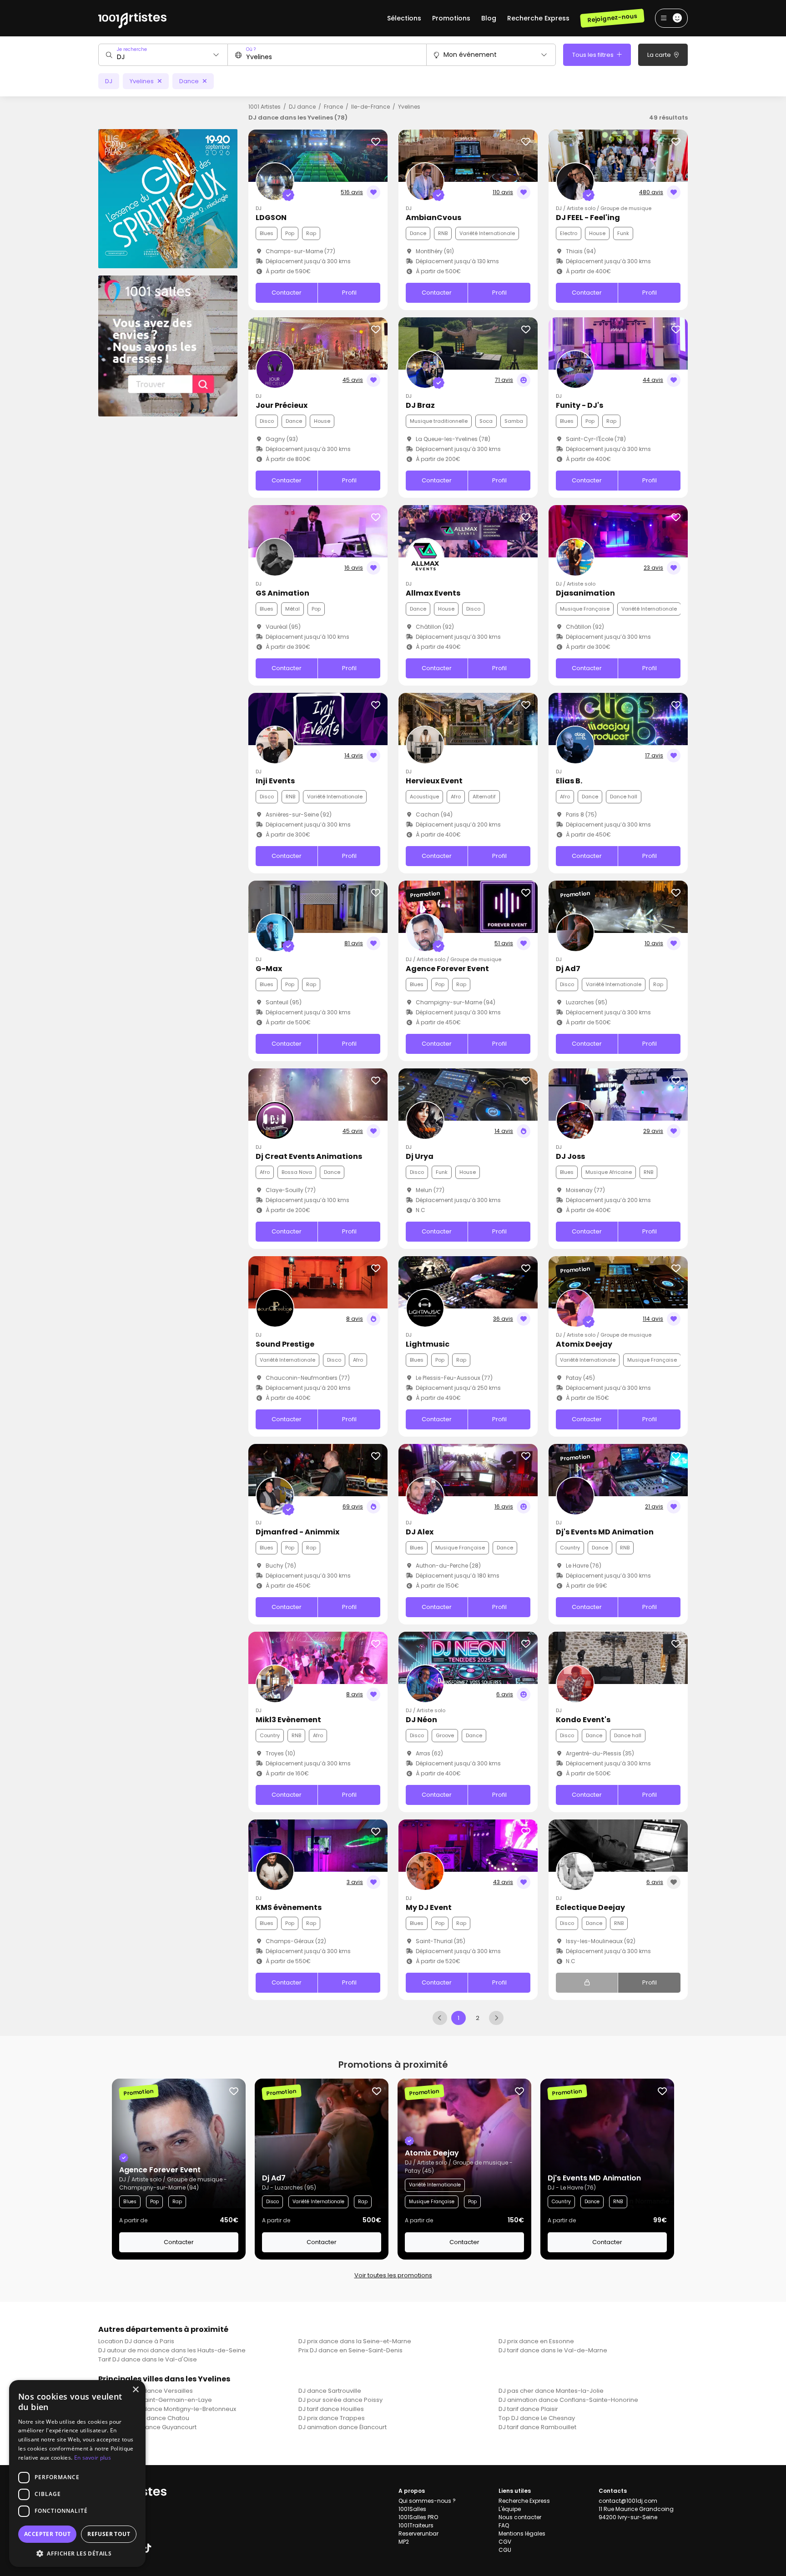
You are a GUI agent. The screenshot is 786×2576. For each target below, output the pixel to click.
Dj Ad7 (568, 969)
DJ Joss (570, 1156)
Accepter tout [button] (47, 2534)
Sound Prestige (285, 1344)
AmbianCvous (433, 218)
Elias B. (569, 781)
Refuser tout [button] (109, 2534)
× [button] (135, 2390)
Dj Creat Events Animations (309, 1156)
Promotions (451, 18)
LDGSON (271, 218)
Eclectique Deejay (590, 1907)
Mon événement (470, 55)
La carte (660, 55)
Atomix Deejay (584, 1344)
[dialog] (77, 2473)
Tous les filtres (594, 55)
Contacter (287, 293)
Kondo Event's (583, 1720)
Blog (489, 18)
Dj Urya (420, 1156)
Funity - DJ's (579, 405)
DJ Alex (420, 1532)
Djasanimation (585, 593)
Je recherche (132, 49)
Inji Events (275, 781)
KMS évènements (289, 1907)
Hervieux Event (434, 781)
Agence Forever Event (447, 969)
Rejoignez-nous (612, 18)
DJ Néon (421, 1720)
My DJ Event (429, 1907)
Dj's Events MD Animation (605, 1532)
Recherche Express (538, 18)
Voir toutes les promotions (393, 2275)
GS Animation (282, 593)
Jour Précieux (282, 405)
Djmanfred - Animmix (297, 1532)
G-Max (269, 969)
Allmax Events (433, 593)
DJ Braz (420, 405)
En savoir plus (93, 2458)
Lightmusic (428, 1344)
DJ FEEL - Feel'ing (588, 218)
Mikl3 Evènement (288, 1720)
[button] (77, 2553)
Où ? (251, 49)
